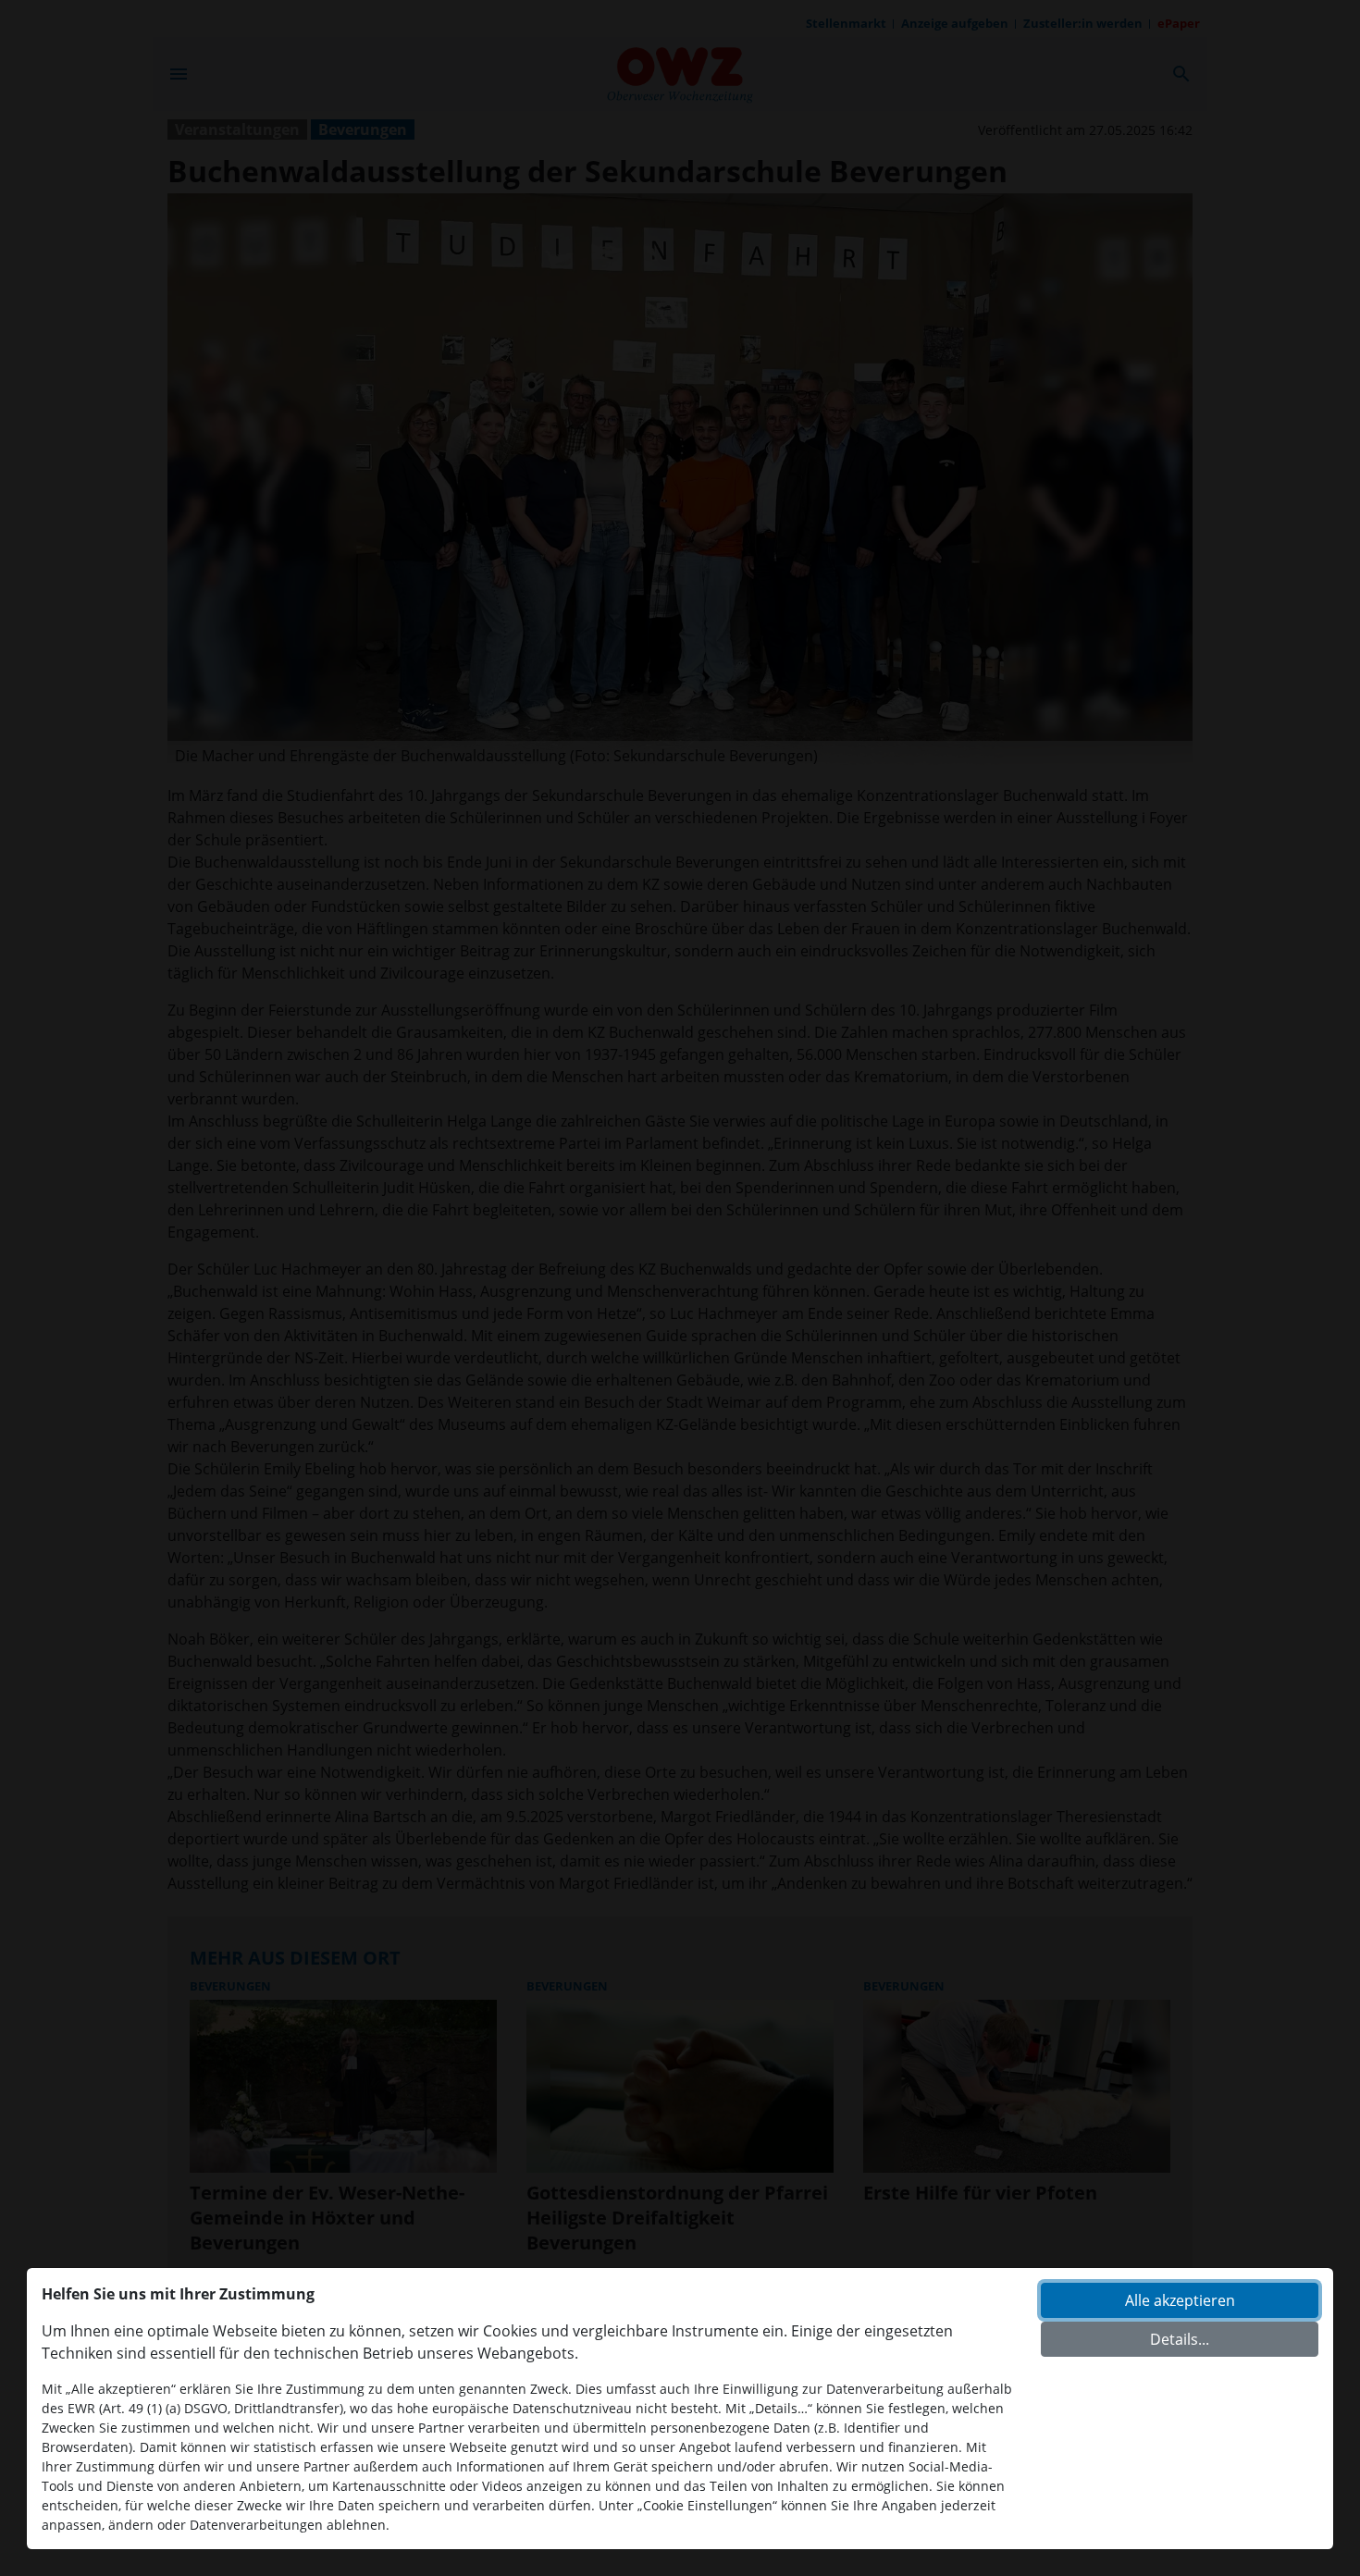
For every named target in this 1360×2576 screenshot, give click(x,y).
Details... (1180, 2339)
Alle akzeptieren (1180, 2300)
